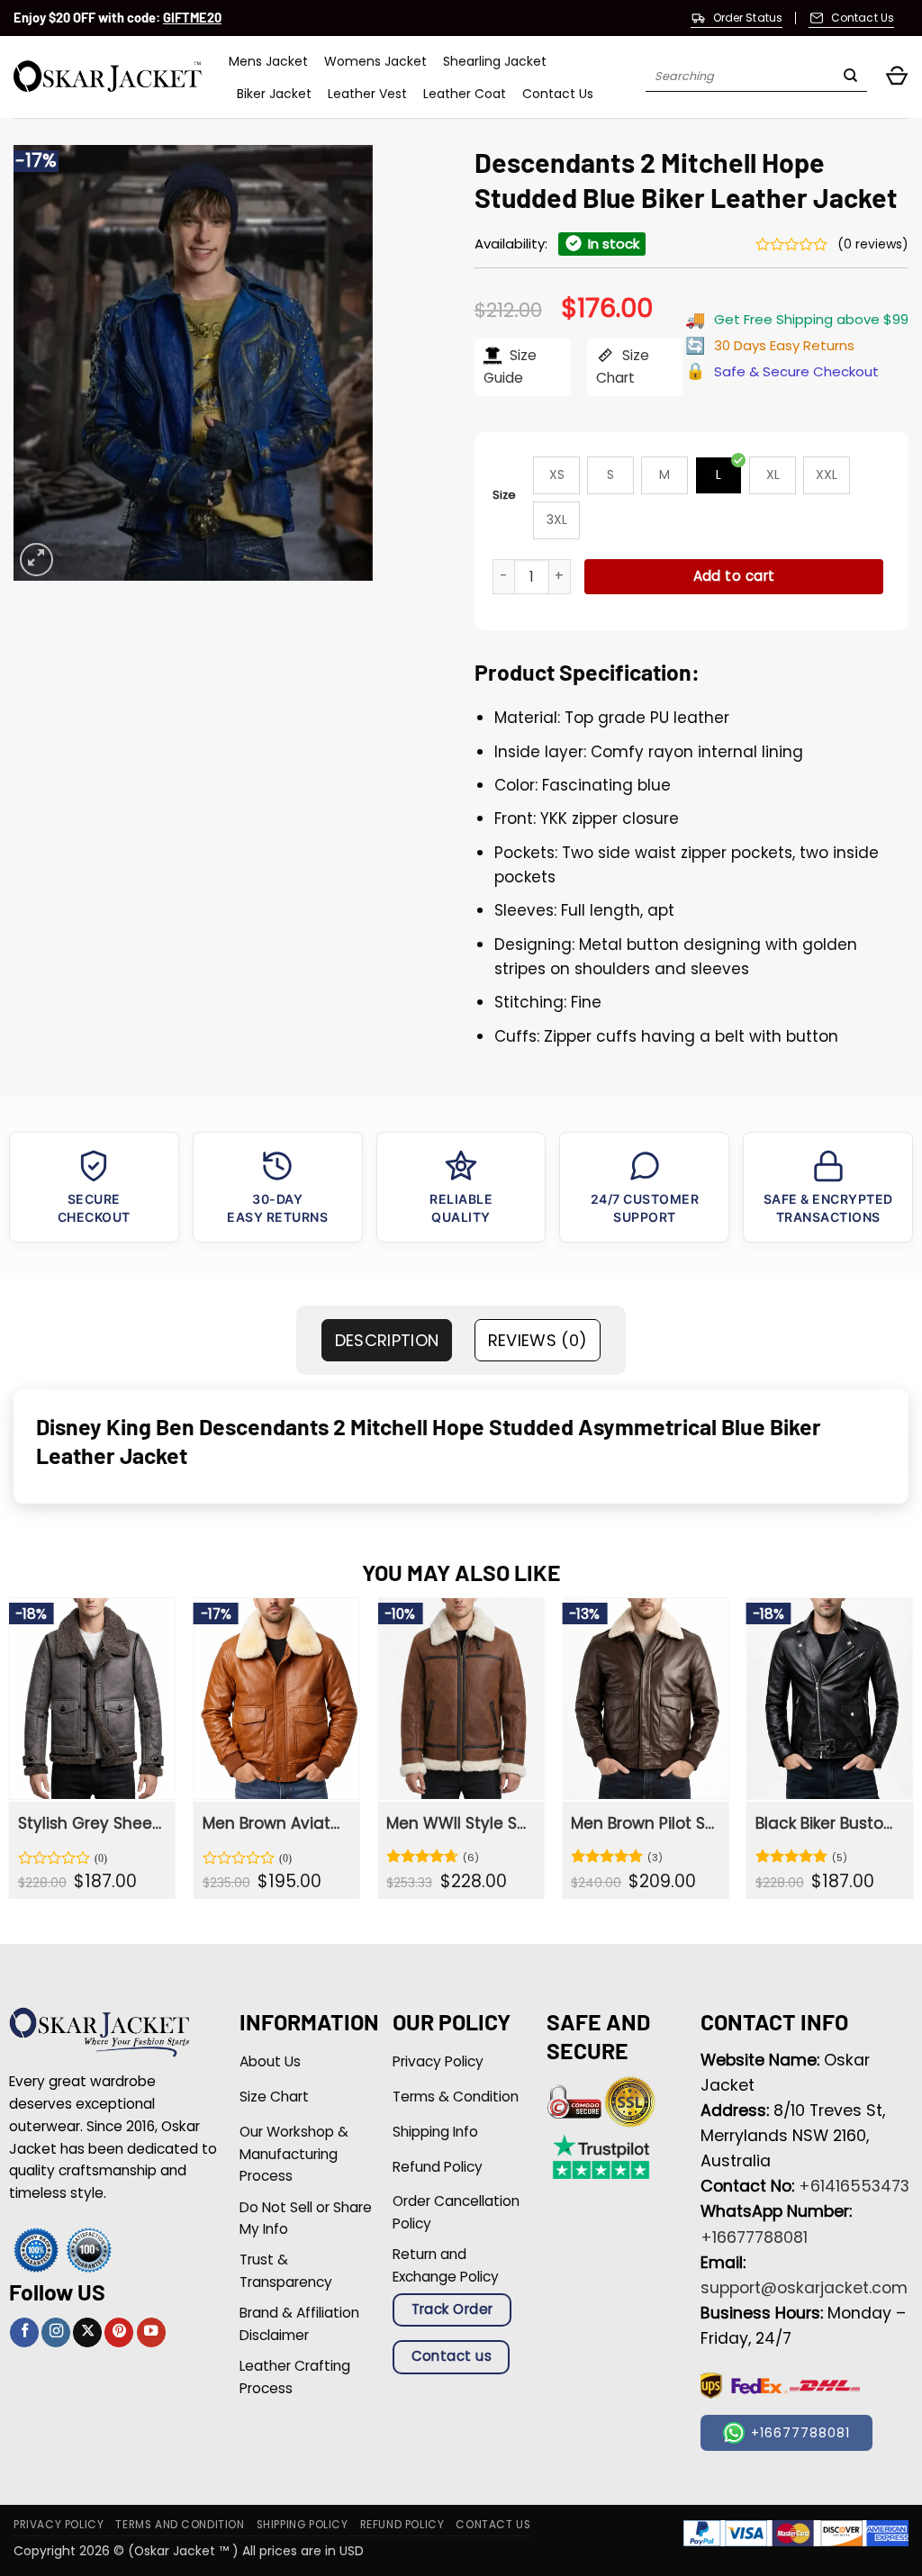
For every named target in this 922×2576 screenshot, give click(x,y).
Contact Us (558, 94)
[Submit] (850, 77)
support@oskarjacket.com (804, 2288)
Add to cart (734, 576)
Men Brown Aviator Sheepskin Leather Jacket (276, 1823)
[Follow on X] (87, 2332)
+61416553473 (854, 2186)
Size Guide (510, 366)
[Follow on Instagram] (56, 2332)
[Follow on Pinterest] (119, 2332)
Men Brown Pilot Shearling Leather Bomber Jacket (644, 1823)
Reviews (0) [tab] (538, 1340)
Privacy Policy (59, 2525)
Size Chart (623, 366)
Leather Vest (367, 94)
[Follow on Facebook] (24, 2332)
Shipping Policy (303, 2525)
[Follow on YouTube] (151, 2332)
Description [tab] (387, 1340)
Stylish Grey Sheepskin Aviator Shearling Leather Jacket (91, 1823)
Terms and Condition (180, 2525)
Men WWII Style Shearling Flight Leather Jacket (459, 1823)
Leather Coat (465, 94)
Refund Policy (402, 2525)
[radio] (556, 475)
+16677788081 (754, 2237)
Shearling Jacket (495, 61)
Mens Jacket (268, 61)
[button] (897, 77)
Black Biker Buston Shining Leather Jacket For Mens (828, 1823)
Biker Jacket (274, 94)
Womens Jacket (375, 61)
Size (504, 495)
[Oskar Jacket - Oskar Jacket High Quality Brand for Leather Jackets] (108, 77)
